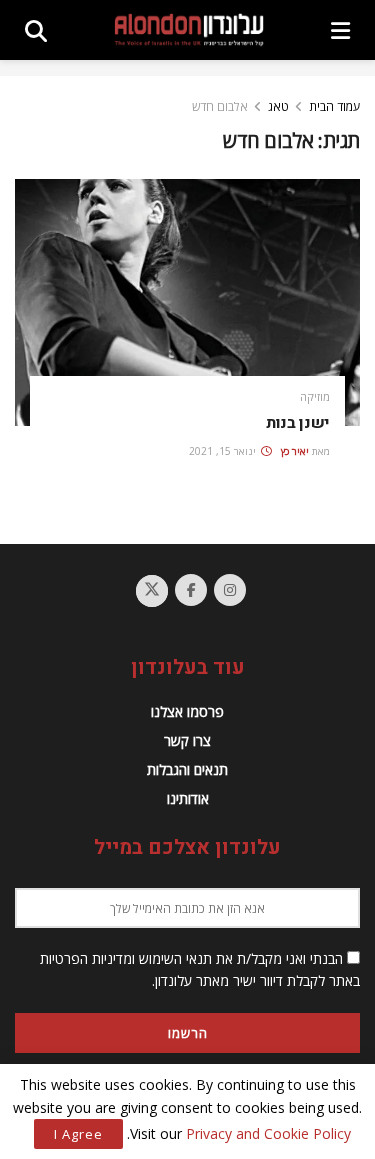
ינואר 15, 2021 (224, 451)
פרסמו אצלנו (187, 711)
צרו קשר (187, 740)
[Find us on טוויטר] (152, 591)
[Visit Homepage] (189, 29)
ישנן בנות (298, 423)
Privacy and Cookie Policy (268, 1133)
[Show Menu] (340, 30)
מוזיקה (315, 396)
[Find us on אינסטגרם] (230, 590)
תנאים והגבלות (187, 769)
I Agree (78, 1134)
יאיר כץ (295, 451)
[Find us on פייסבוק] (191, 590)
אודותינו (188, 798)
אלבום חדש (220, 106)
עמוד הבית (334, 106)
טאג (278, 106)
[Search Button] (36, 30)
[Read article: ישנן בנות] (187, 302)
